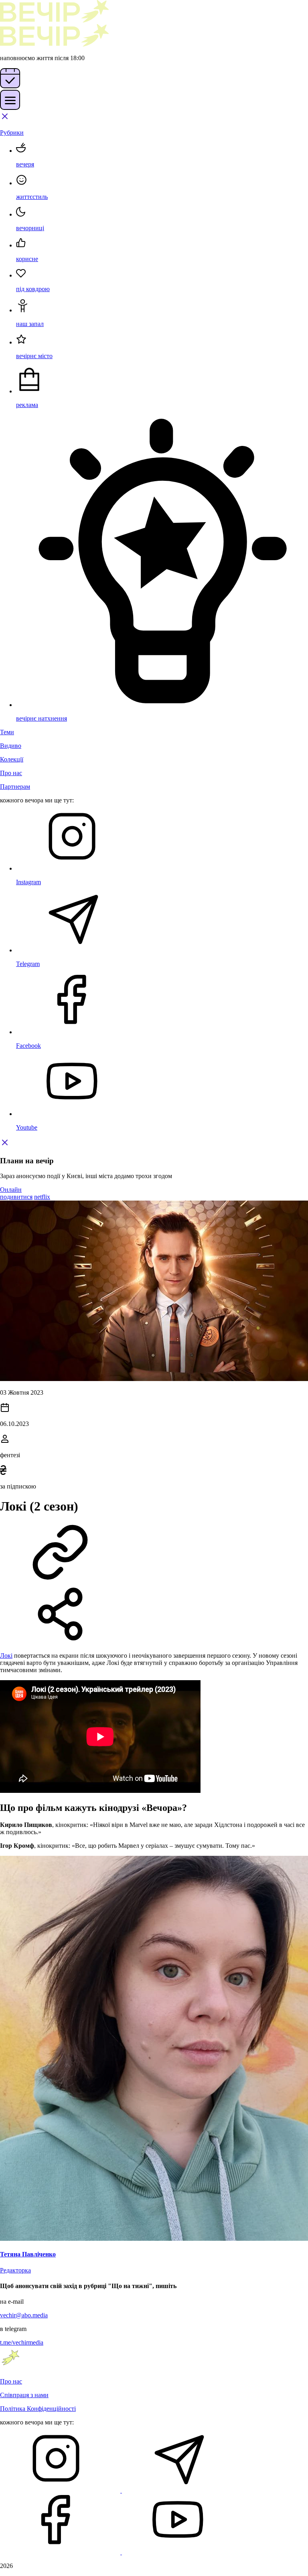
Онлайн (11, 1190)
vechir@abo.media (24, 2315)
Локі (6, 1656)
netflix (42, 1197)
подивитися (16, 1197)
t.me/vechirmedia (22, 2342)
